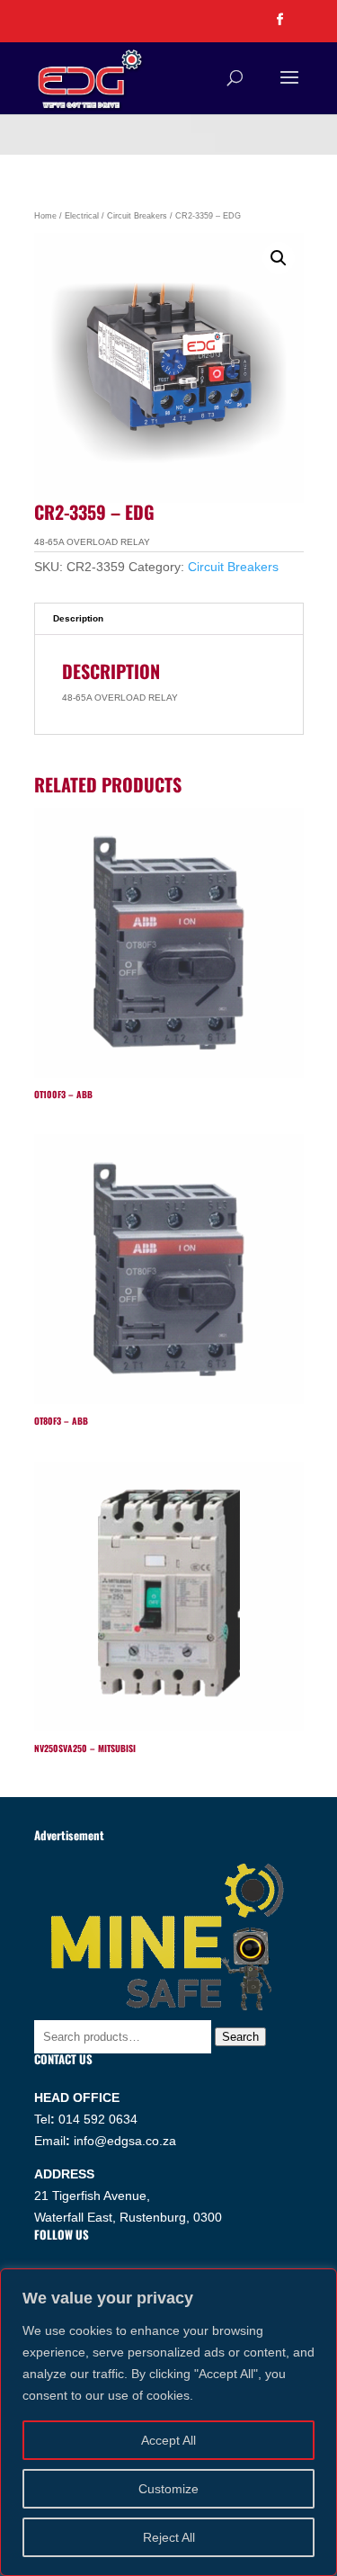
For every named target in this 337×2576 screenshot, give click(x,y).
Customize (168, 2489)
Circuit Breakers (137, 216)
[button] (279, 258)
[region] (168, 2422)
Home (45, 216)
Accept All (168, 2440)
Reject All (169, 2537)
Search (240, 2037)
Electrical (82, 216)
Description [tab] (78, 618)
